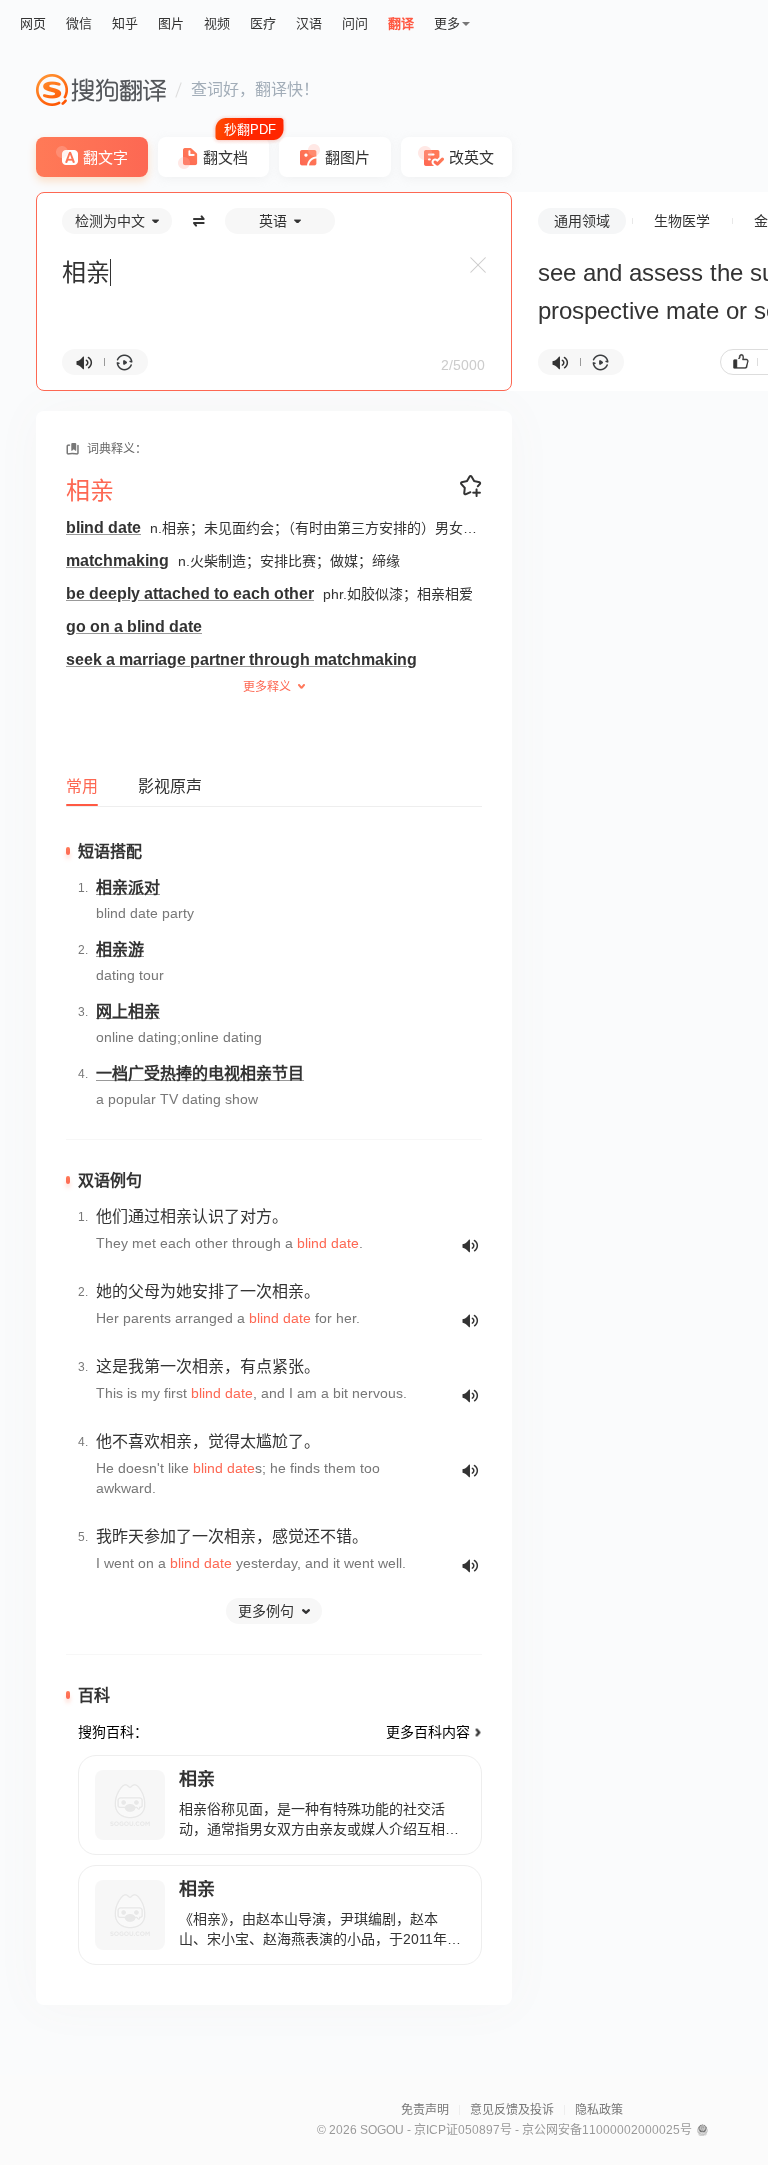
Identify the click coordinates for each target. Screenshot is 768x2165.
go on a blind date (134, 626)
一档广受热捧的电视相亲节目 (200, 1073)
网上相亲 (128, 1011)
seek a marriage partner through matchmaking (241, 659)
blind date (103, 527)
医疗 (263, 23)
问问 (355, 23)
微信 (79, 23)
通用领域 (582, 221)
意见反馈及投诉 (512, 2110)
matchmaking (117, 560)
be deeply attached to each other (190, 593)
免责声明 (425, 2110)
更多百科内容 (428, 1732)
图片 (171, 23)
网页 (33, 23)
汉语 (309, 23)
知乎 (125, 23)
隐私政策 (599, 2110)
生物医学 (682, 221)
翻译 (401, 23)
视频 (217, 23)
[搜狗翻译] (101, 90)
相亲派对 (128, 887)
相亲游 (120, 949)
